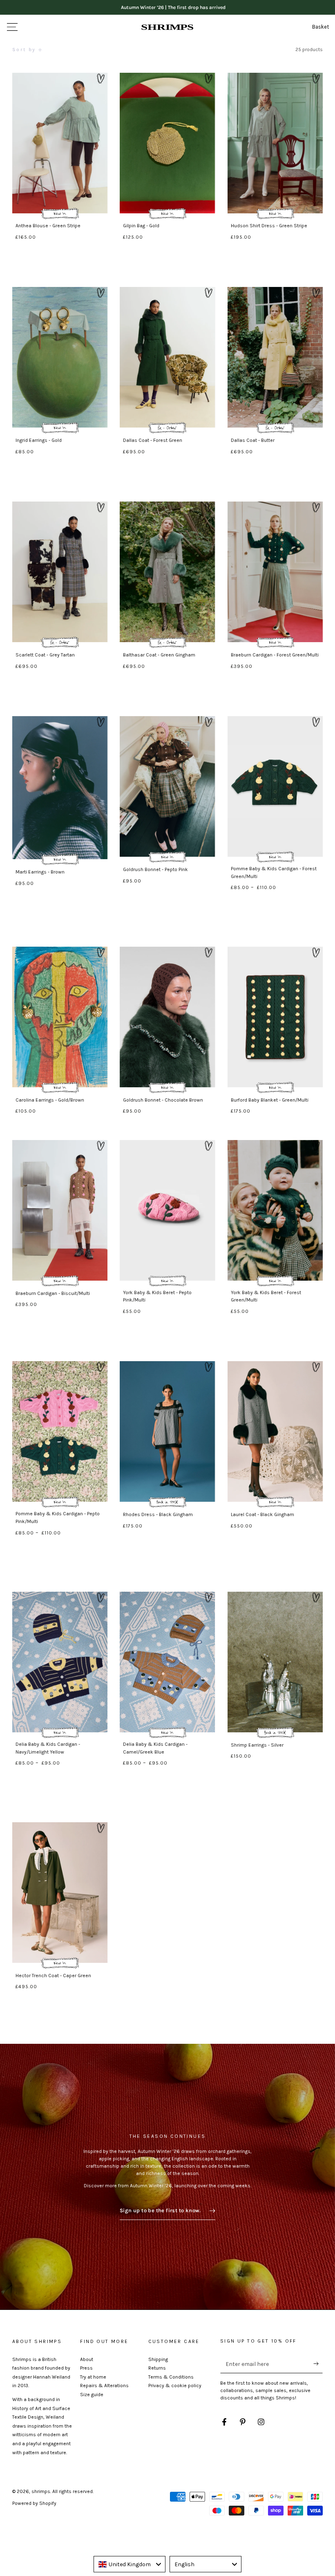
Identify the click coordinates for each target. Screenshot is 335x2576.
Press (86, 2368)
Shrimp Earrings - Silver (257, 1745)
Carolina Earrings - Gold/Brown (50, 1100)
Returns (157, 2368)
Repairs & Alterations (104, 2386)
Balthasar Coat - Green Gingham (159, 655)
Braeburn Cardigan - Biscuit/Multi (53, 1293)
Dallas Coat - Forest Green (153, 440)
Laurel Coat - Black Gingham (262, 1514)
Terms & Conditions (171, 2377)
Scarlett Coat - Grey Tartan (45, 655)
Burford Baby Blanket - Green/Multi (270, 1100)
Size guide (92, 2395)
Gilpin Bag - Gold (141, 226)
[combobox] (130, 2564)
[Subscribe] (318, 2364)
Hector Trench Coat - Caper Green (53, 1976)
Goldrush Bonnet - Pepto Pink (155, 869)
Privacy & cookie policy (175, 2386)
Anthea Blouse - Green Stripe (48, 226)
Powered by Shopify (34, 2503)
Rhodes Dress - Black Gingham (158, 1514)
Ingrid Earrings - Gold (39, 440)
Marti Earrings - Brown (40, 872)
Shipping (158, 2359)
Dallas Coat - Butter (253, 440)
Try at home (93, 2377)
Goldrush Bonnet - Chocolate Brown (163, 1100)
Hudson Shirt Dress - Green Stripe (269, 226)
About (87, 2359)
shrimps (41, 2491)
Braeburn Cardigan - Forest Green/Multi (275, 655)
